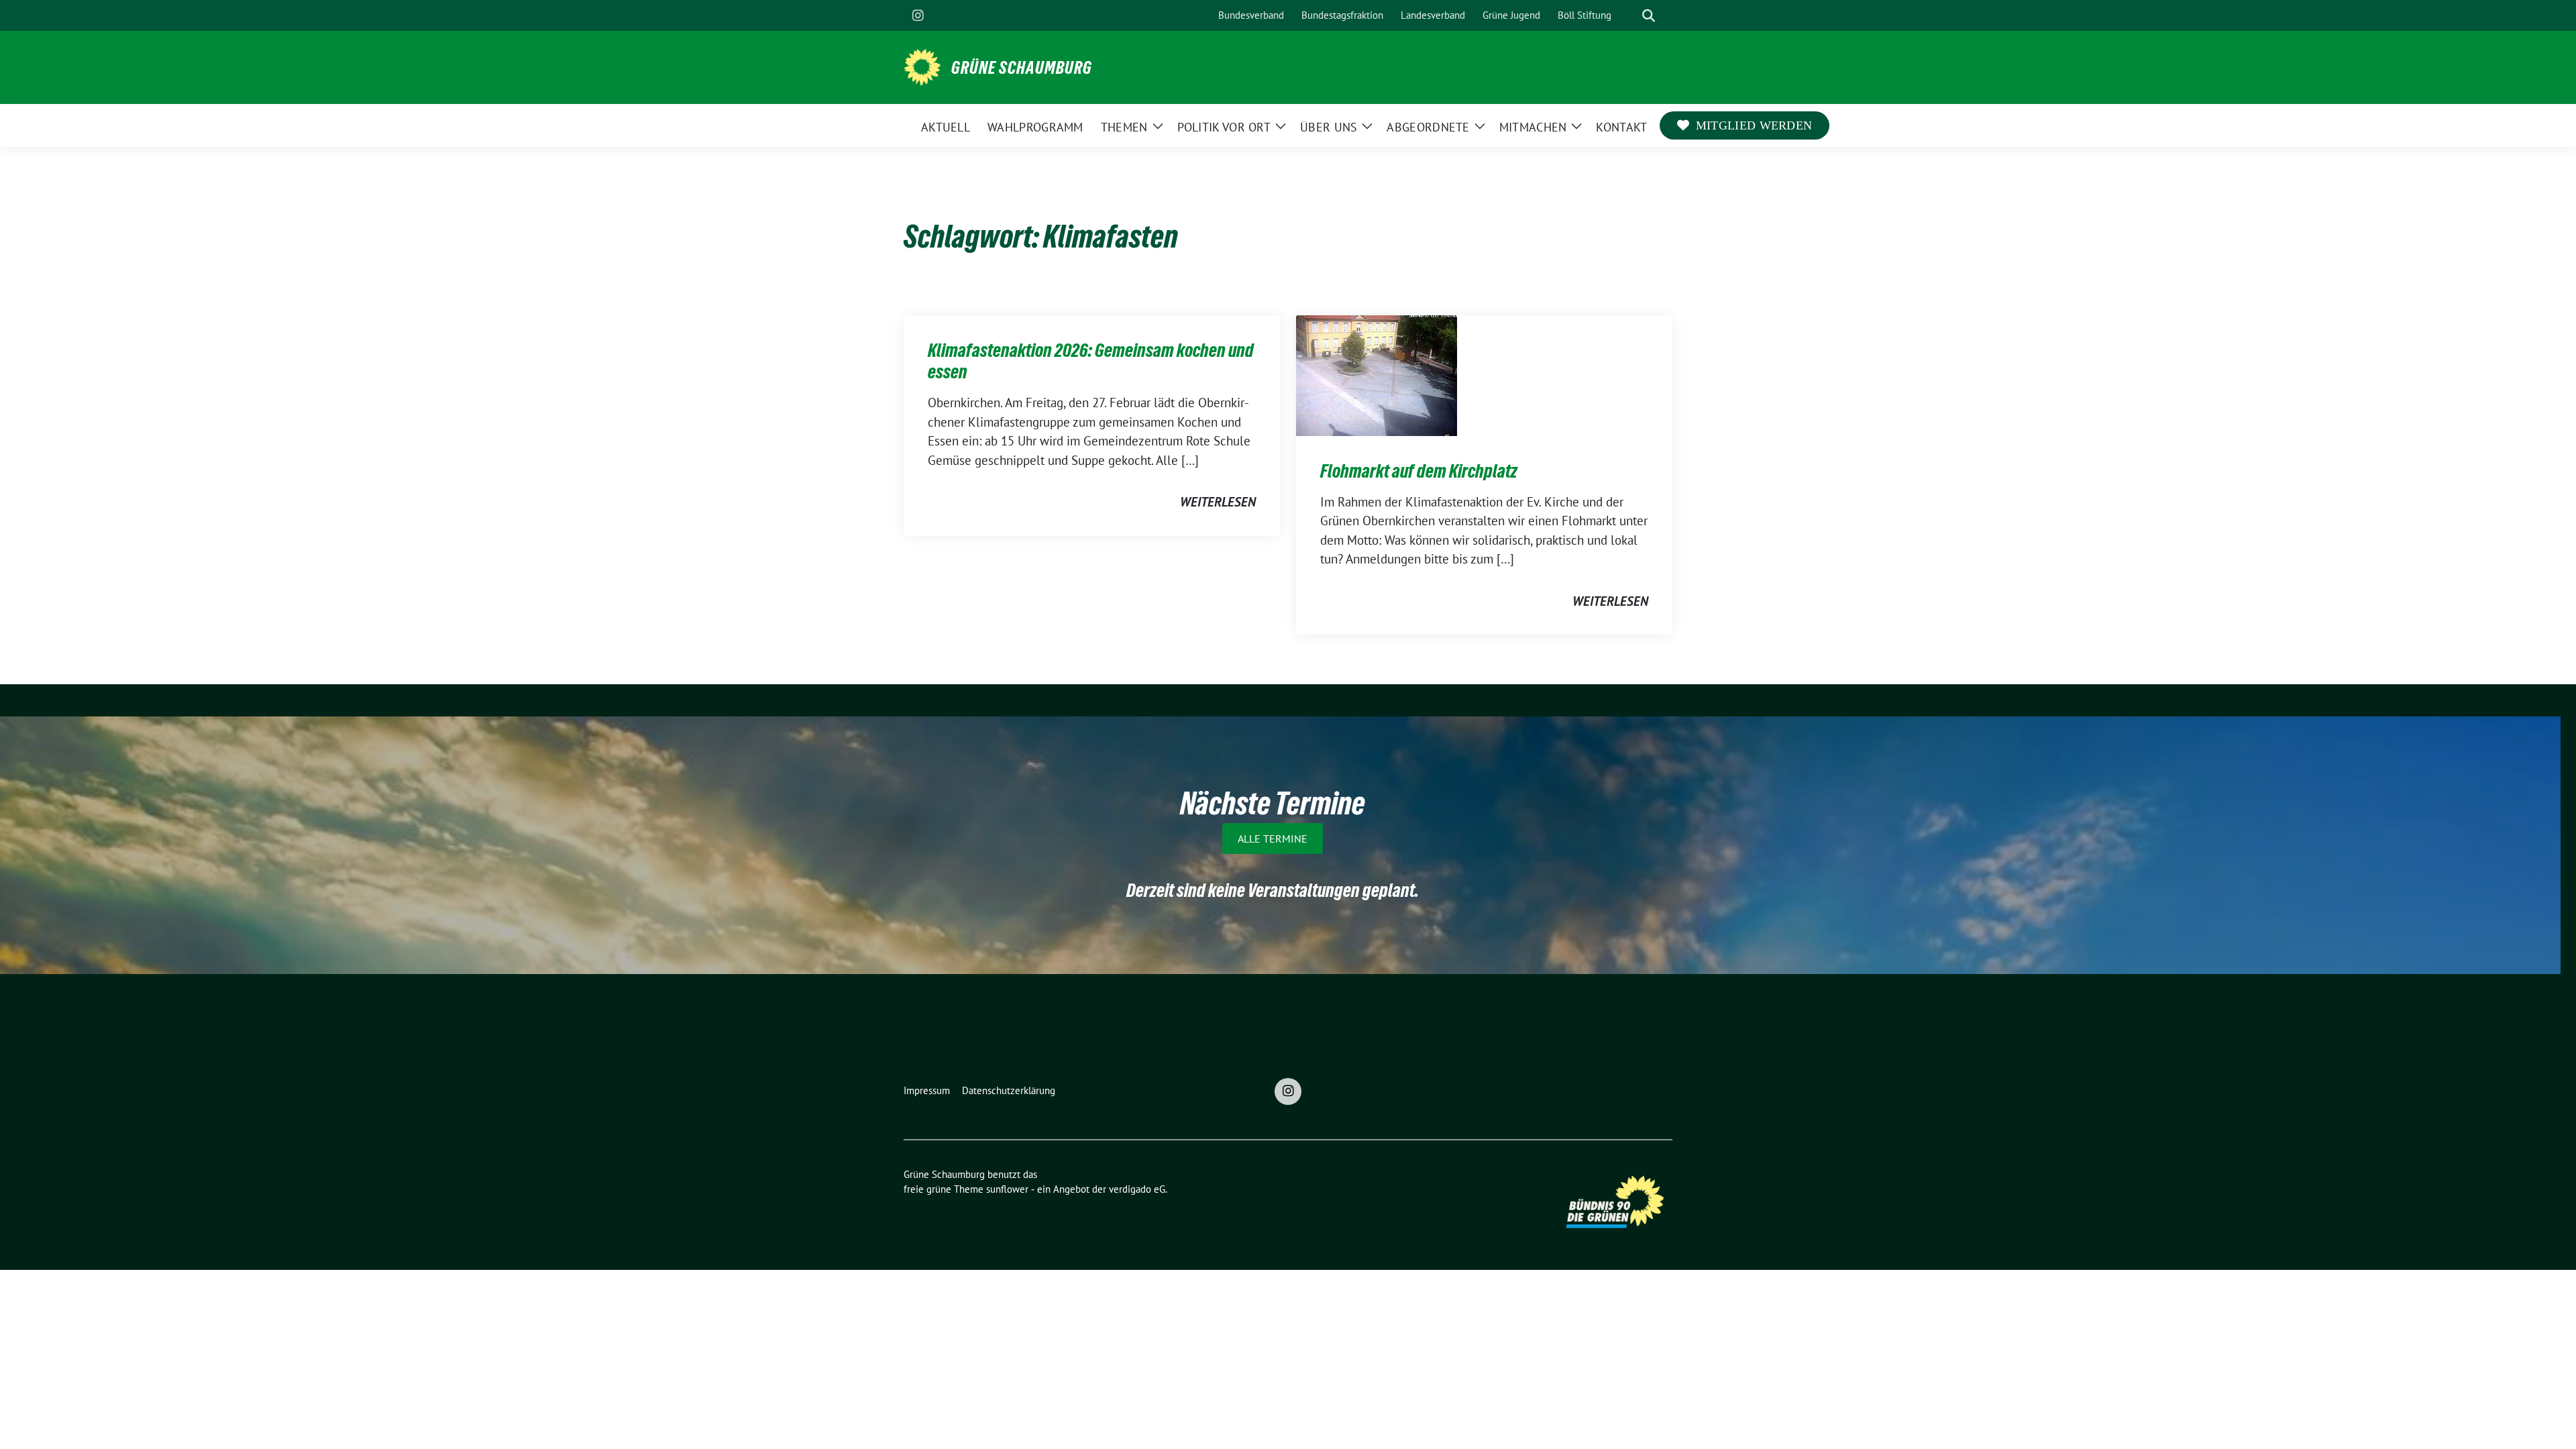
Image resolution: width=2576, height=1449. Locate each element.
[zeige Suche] (1649, 16)
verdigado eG (1137, 1189)
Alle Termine (1273, 839)
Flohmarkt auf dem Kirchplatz (1419, 471)
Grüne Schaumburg (1022, 68)
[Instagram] (918, 15)
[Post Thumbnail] (1377, 374)
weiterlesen (1218, 502)
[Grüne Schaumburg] (922, 66)
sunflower (1007, 1189)
